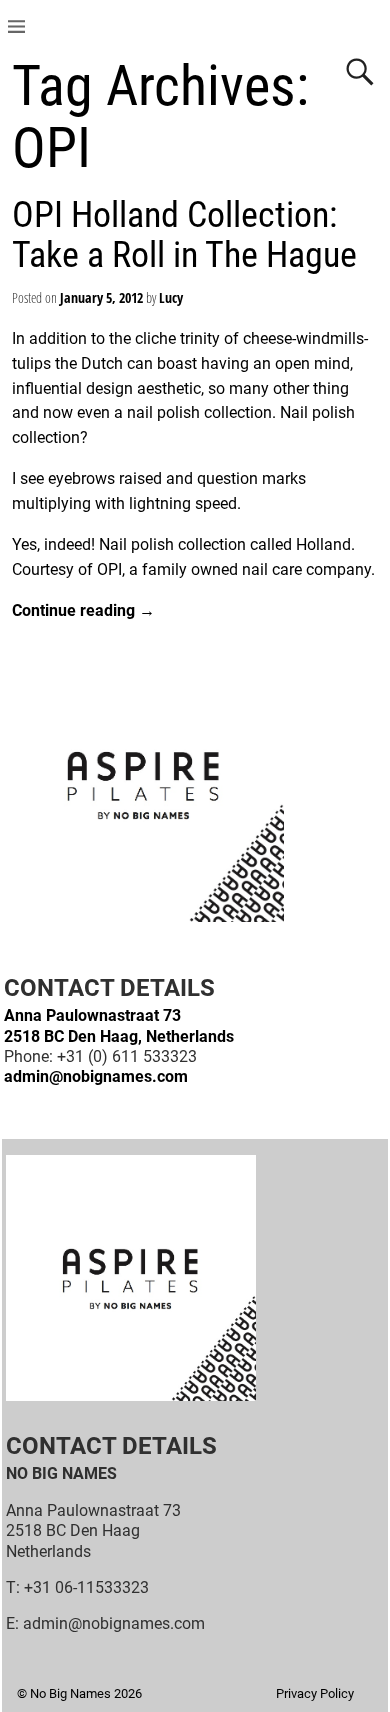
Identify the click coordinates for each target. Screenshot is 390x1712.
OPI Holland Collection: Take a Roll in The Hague (184, 235)
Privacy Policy (315, 1693)
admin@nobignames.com (96, 1076)
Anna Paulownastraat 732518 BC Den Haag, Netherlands (119, 1025)
